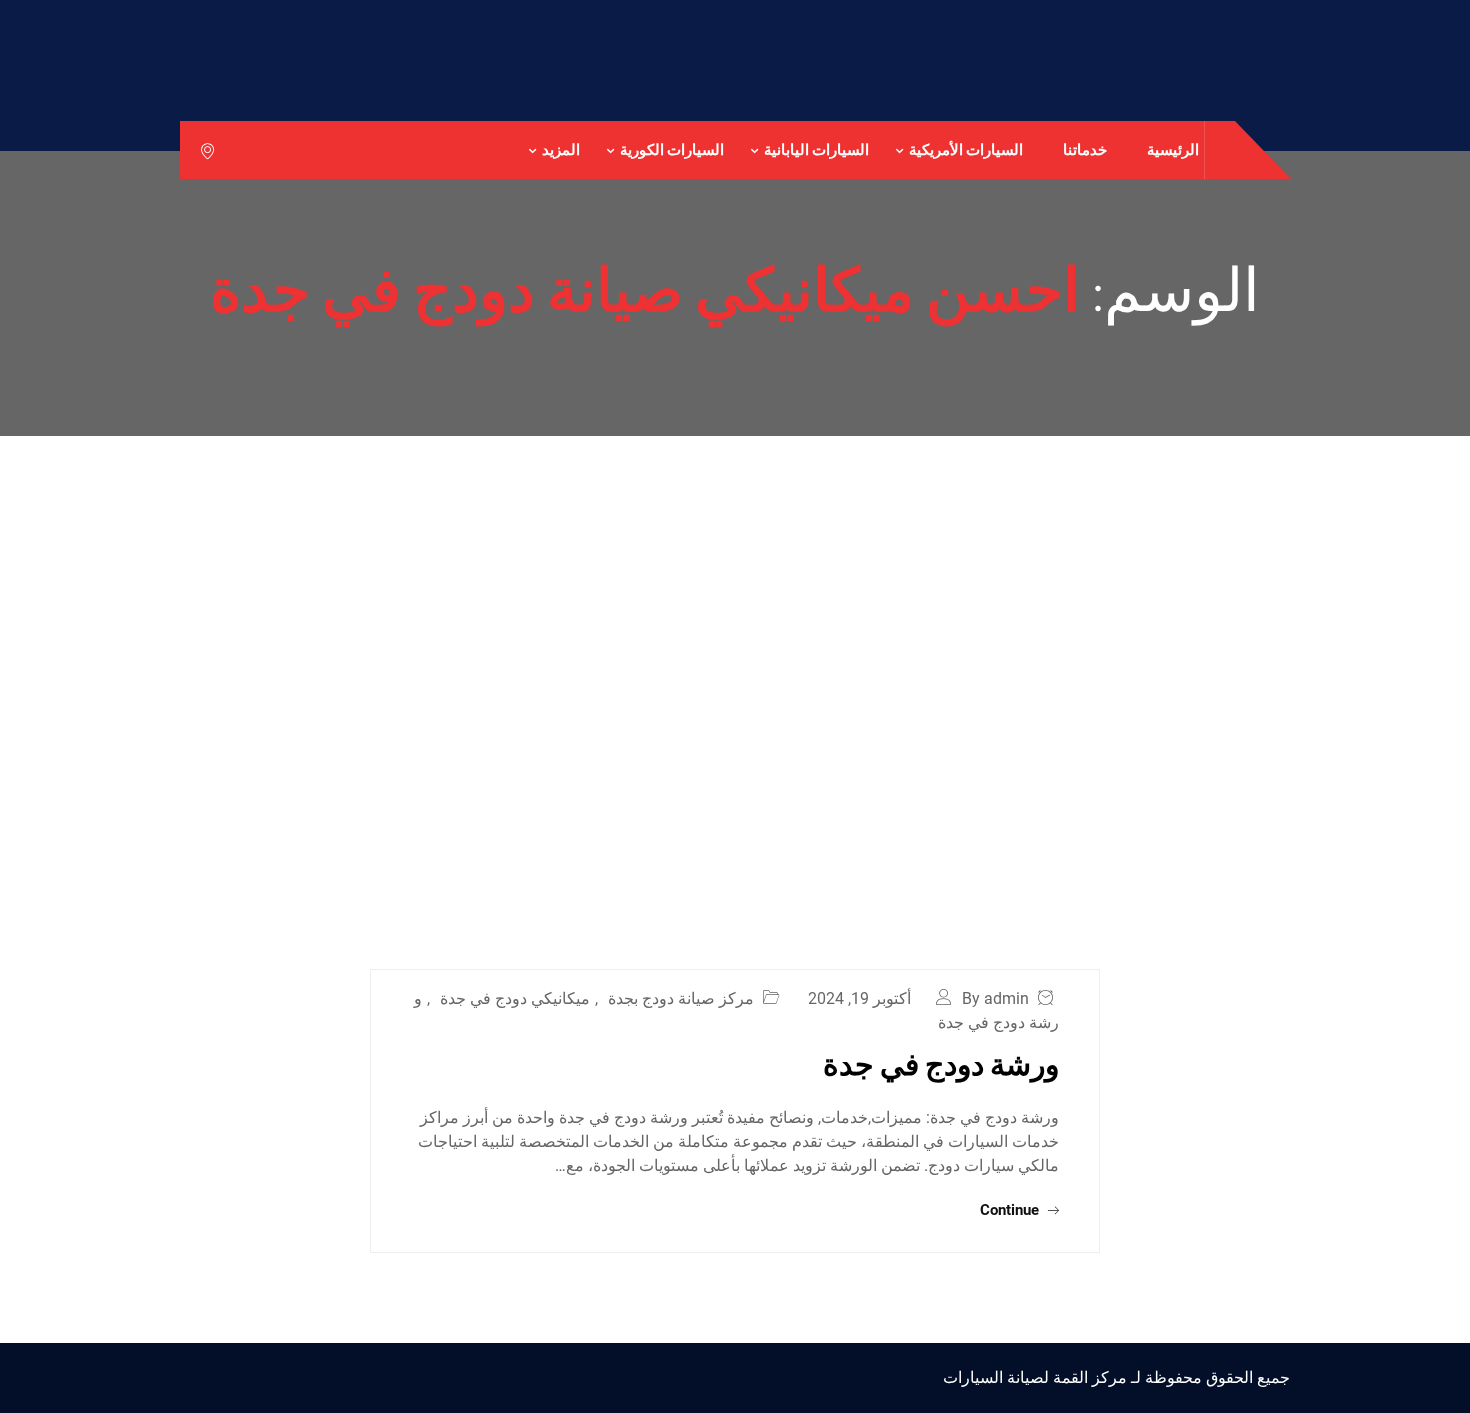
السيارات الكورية (672, 149)
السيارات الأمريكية (966, 149)
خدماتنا (1085, 149)
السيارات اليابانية (816, 149)
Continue (1011, 1210)
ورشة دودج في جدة (941, 1063)
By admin (995, 998)
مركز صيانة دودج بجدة (681, 998)
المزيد (561, 149)
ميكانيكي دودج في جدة (515, 998)
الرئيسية (1173, 149)
